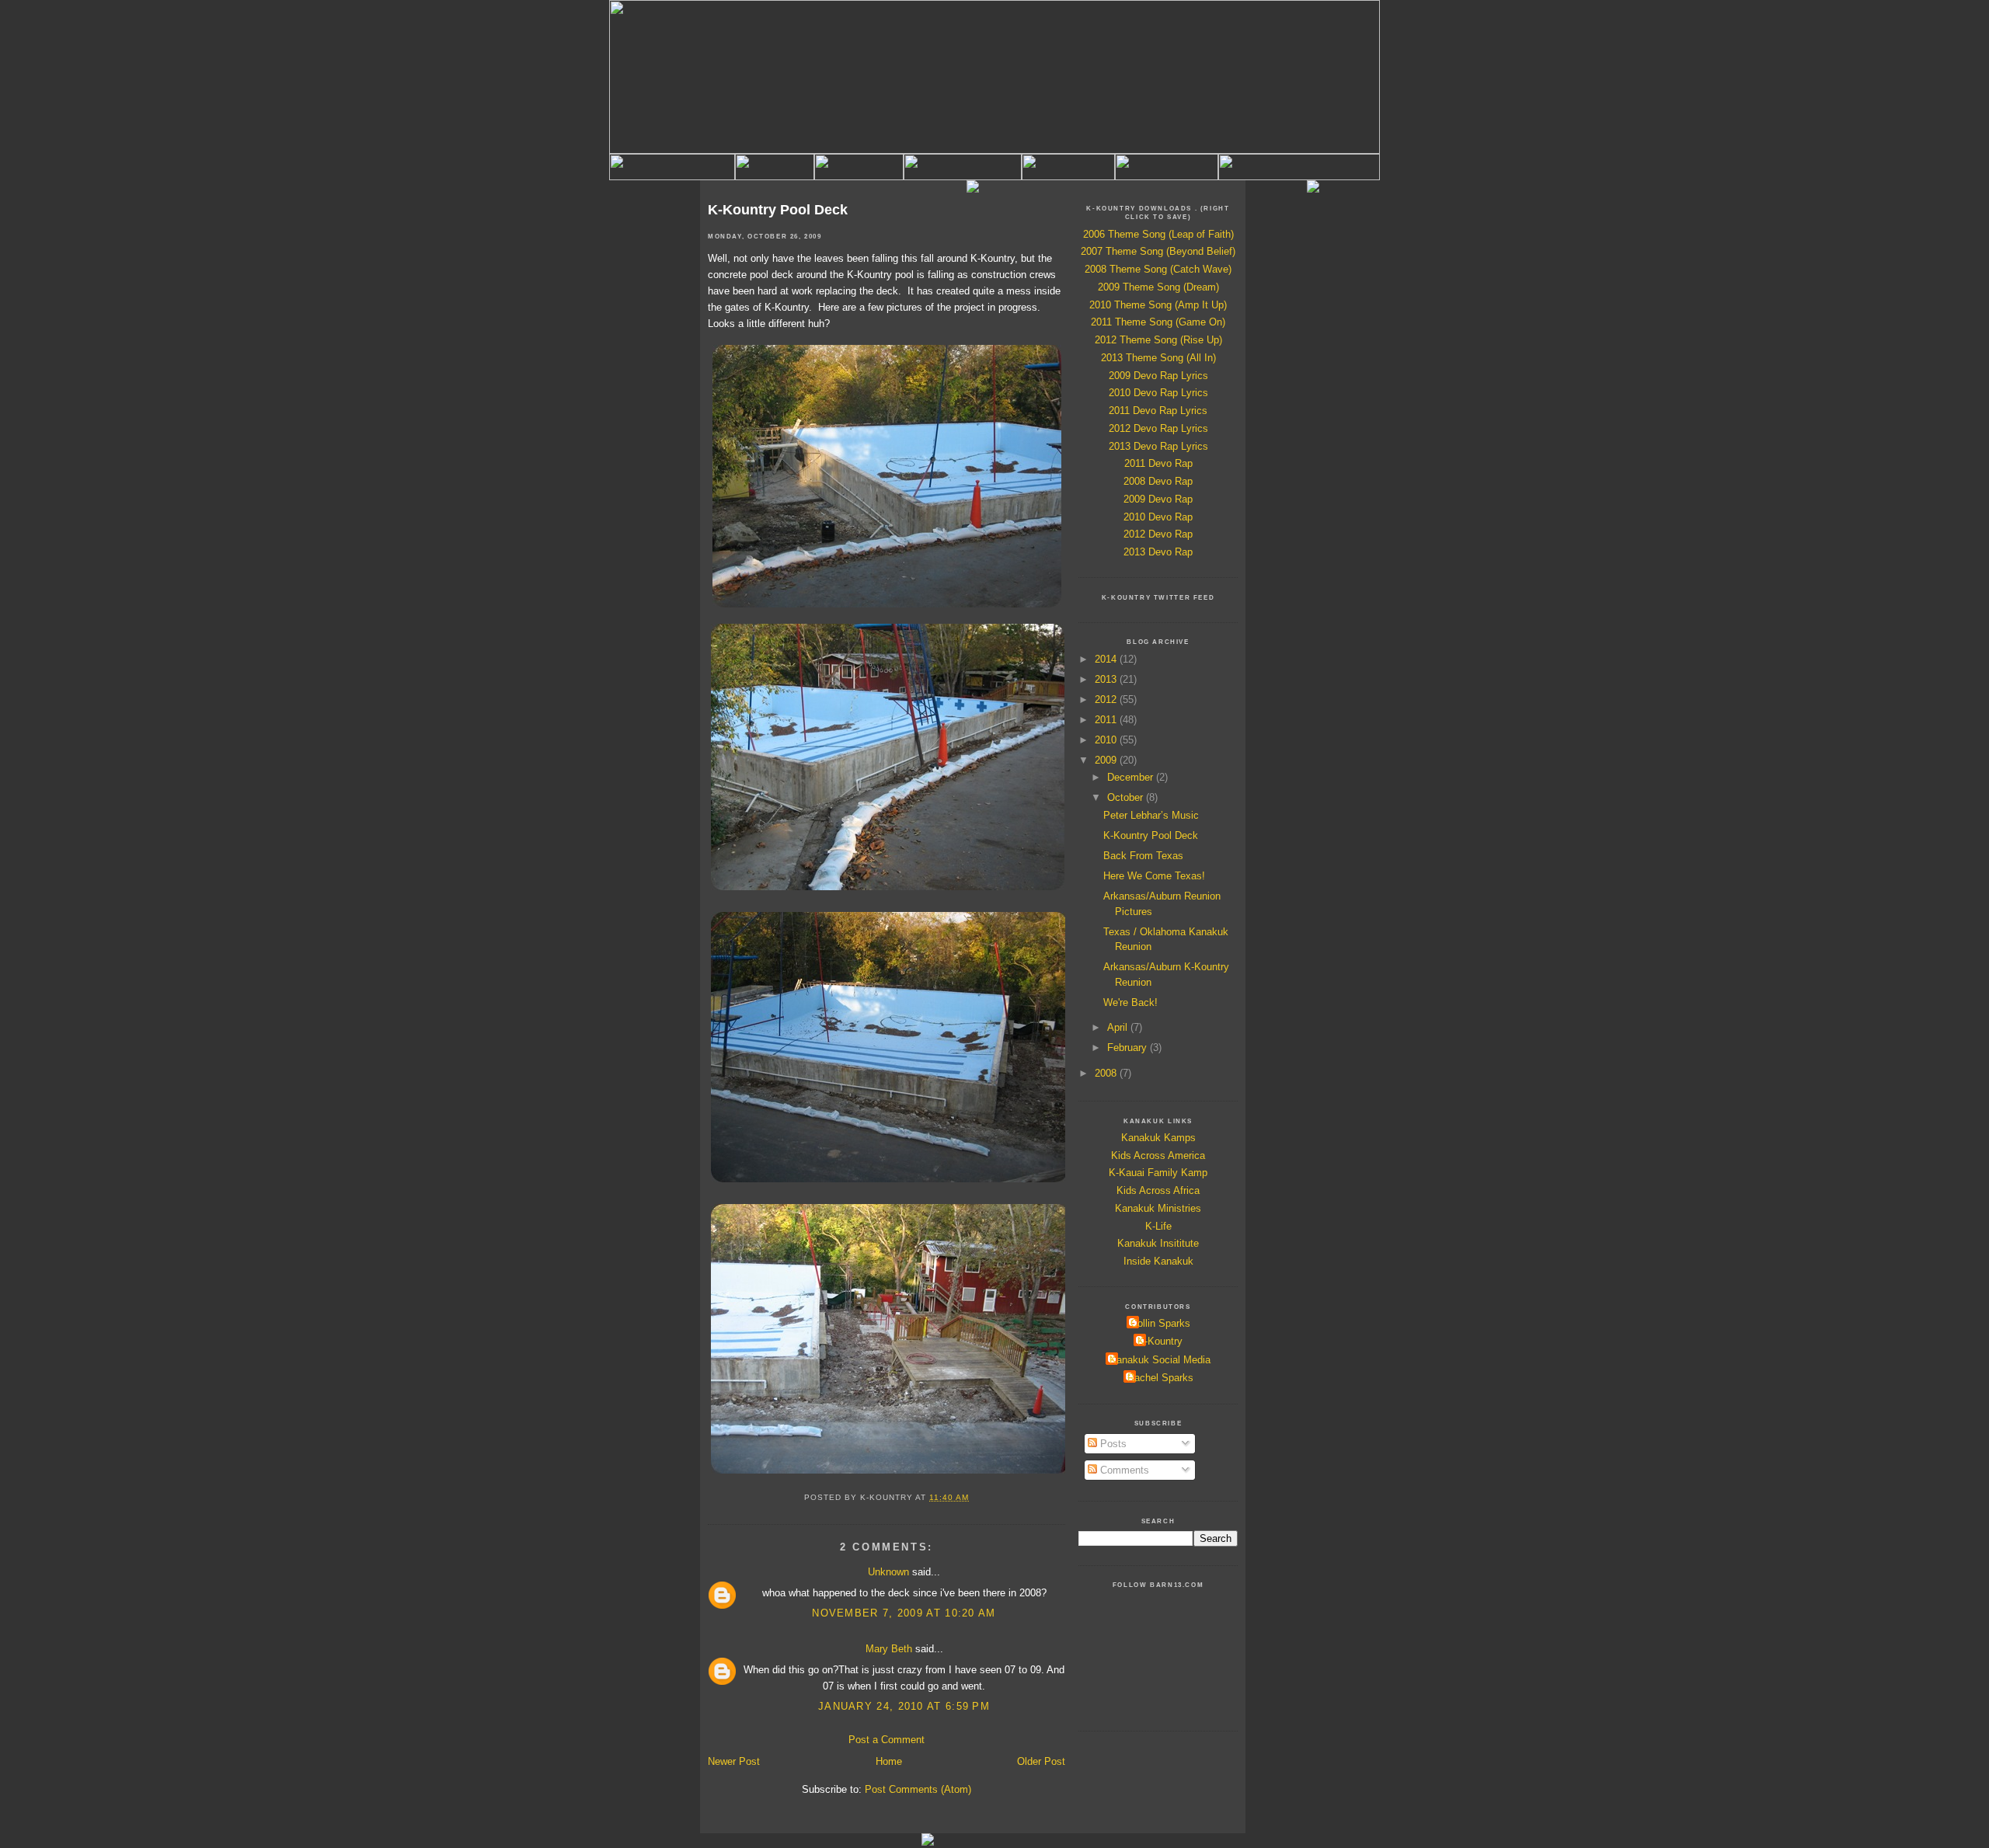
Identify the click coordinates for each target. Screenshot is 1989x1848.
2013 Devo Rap (1158, 552)
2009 (1107, 760)
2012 (1107, 700)
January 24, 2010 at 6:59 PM (904, 1706)
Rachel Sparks (1160, 1378)
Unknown (888, 1572)
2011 (1107, 720)
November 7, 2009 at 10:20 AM (904, 1613)
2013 (1107, 679)
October (1127, 797)
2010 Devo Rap (1158, 517)
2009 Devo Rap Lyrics (1158, 376)
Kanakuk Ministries (1158, 1208)
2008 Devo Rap (1158, 481)
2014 (1107, 659)
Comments (1123, 1470)
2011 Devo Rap (1158, 463)
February (1129, 1048)
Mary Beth (889, 1649)
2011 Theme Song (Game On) (1158, 322)
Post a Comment (887, 1740)
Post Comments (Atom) (918, 1789)
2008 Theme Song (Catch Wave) (1158, 269)
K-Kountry (1160, 1341)
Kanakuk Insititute (1158, 1243)
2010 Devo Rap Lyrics (1158, 393)
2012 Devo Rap (1158, 534)
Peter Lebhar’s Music (1151, 815)
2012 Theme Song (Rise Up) (1158, 340)
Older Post (1041, 1761)
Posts (1112, 1444)
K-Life (1158, 1226)
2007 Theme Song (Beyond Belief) (1158, 251)
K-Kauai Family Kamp (1158, 1173)
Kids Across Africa (1158, 1190)
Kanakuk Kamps (1158, 1138)
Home (889, 1761)
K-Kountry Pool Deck (778, 210)
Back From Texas (1143, 856)
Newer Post (734, 1761)
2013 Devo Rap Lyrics (1158, 446)
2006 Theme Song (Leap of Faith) (1158, 234)
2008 (1107, 1073)
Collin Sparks (1160, 1323)
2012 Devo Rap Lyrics (1158, 428)
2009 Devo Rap (1158, 499)
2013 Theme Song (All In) (1158, 358)
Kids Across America (1158, 1155)
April (1119, 1027)
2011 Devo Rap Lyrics (1158, 411)
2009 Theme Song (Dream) (1158, 287)
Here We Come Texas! (1154, 876)
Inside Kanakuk (1158, 1261)
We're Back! (1130, 1002)
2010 (1107, 740)
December (1132, 777)
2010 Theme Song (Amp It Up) (1158, 305)
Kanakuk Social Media (1160, 1360)
